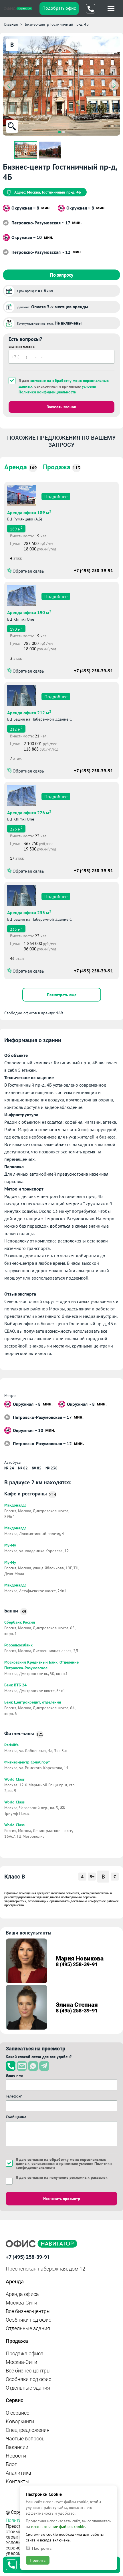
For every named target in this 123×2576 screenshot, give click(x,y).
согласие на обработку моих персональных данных (61, 2161)
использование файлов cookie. (59, 2527)
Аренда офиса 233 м (29, 912)
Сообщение (16, 2117)
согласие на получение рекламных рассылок (68, 2177)
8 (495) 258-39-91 (77, 1964)
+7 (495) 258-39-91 (94, 570)
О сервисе (17, 2413)
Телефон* (14, 2096)
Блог (11, 2464)
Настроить (42, 2548)
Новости (16, 2456)
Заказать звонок (61, 407)
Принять (38, 2560)
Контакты (18, 2481)
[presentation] (9, 86)
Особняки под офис (28, 2320)
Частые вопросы (26, 2439)
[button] (59, 132)
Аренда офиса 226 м (29, 812)
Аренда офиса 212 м (29, 712)
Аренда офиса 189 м (29, 512)
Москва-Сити (21, 2303)
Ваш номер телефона (22, 347)
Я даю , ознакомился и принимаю (64, 386)
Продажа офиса (25, 2353)
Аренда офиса (22, 2294)
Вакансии (17, 2447)
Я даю (62, 2177)
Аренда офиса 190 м (29, 612)
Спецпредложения (28, 2430)
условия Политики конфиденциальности (57, 389)
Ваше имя (14, 2075)
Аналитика (18, 2473)
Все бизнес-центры (28, 2311)
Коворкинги (20, 2421)
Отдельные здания (28, 2328)
